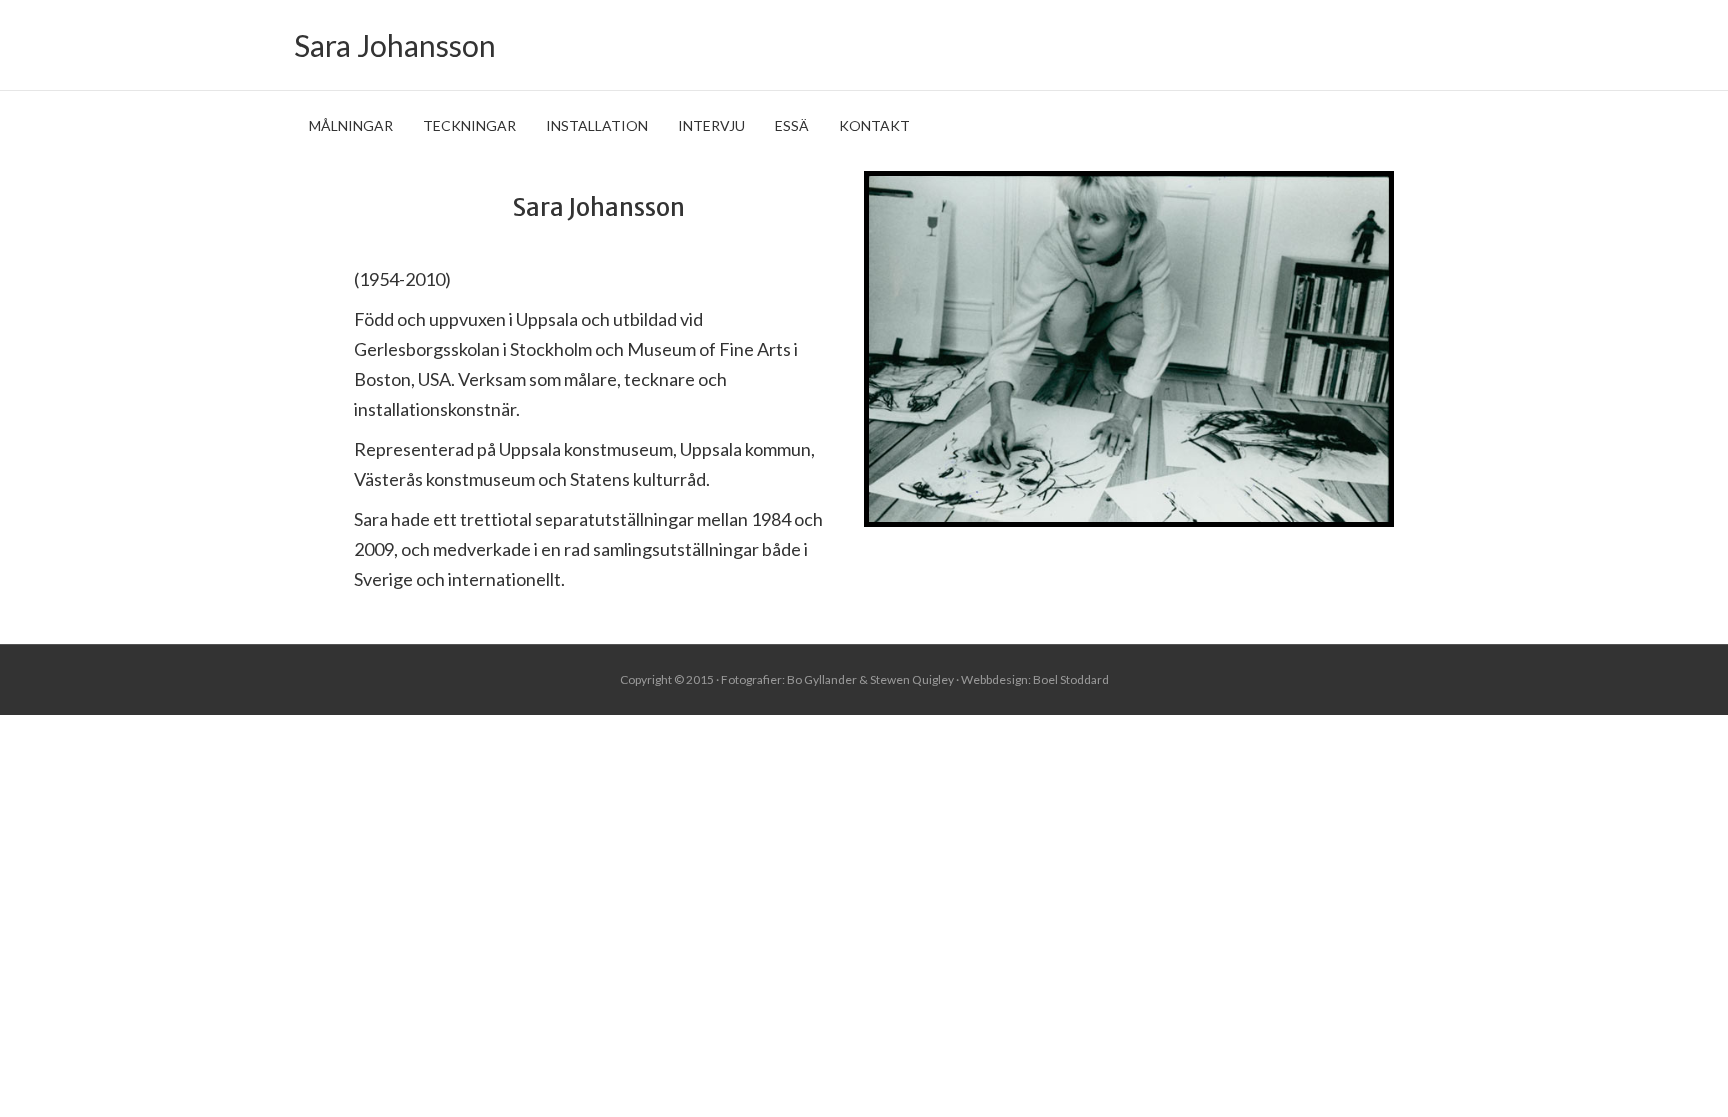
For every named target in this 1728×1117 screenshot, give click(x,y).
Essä (792, 125)
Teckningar (469, 125)
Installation (597, 125)
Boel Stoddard (1071, 679)
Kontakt (874, 125)
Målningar (351, 125)
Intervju (711, 125)
